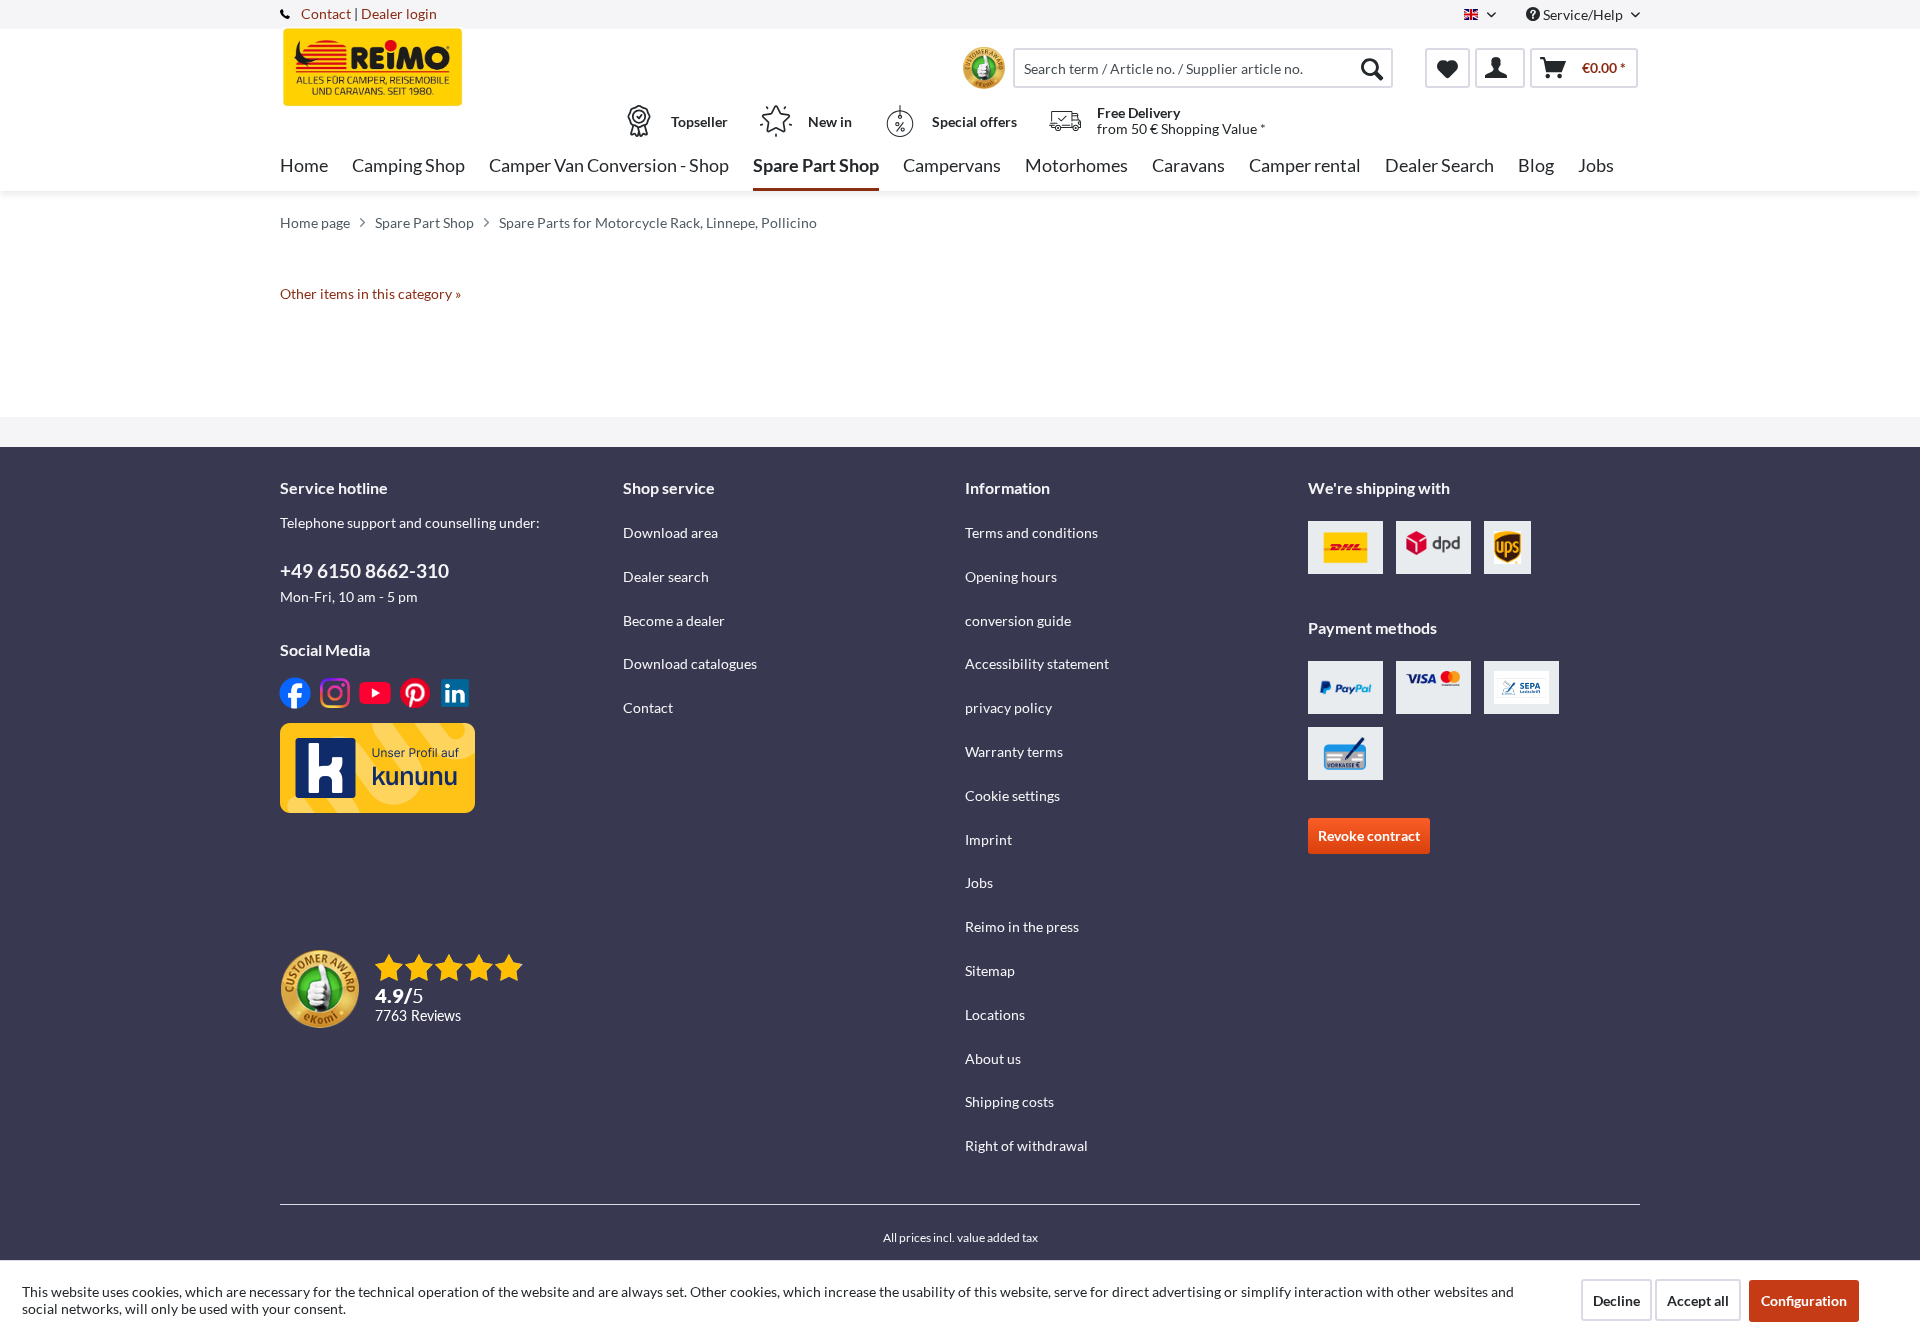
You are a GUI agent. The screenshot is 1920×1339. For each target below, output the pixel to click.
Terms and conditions (1031, 532)
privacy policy (1008, 707)
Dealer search (666, 576)
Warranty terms (1014, 751)
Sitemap (990, 970)
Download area (670, 532)
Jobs (979, 882)
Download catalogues (690, 663)
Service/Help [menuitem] (1583, 14)
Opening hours (1011, 576)
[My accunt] (1500, 68)
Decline (1616, 1300)
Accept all (1698, 1300)
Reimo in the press (1022, 926)
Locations (995, 1014)
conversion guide (1018, 620)
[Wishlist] (1447, 68)
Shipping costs (1009, 1101)
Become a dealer (674, 620)
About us (993, 1058)
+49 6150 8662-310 (364, 570)
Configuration (1804, 1300)
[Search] (1372, 68)
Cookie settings (1012, 795)
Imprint (988, 839)
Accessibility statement (1037, 663)
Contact (326, 13)
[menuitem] (1203, 68)
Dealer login (399, 13)
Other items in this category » (370, 293)
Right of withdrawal (1026, 1145)
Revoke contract (1369, 835)
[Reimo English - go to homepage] (449, 57)
